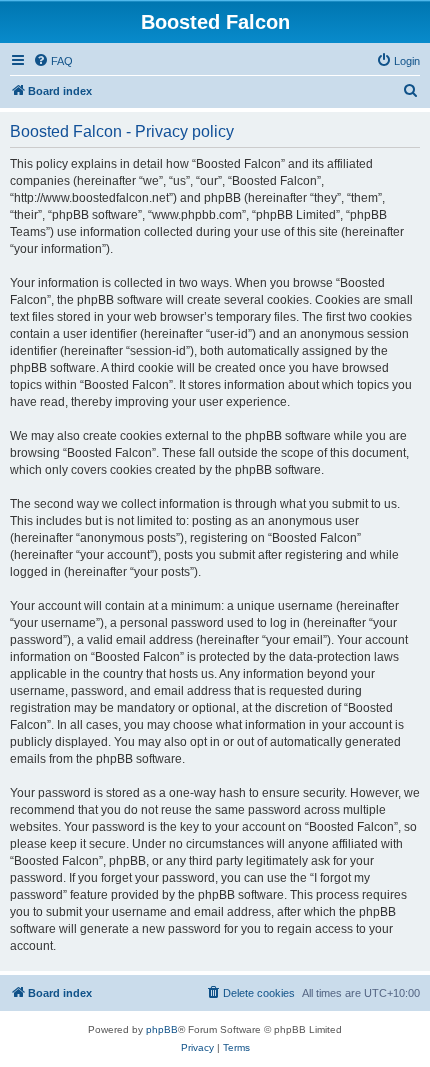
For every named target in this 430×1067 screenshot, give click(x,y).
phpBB (162, 1029)
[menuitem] (53, 61)
